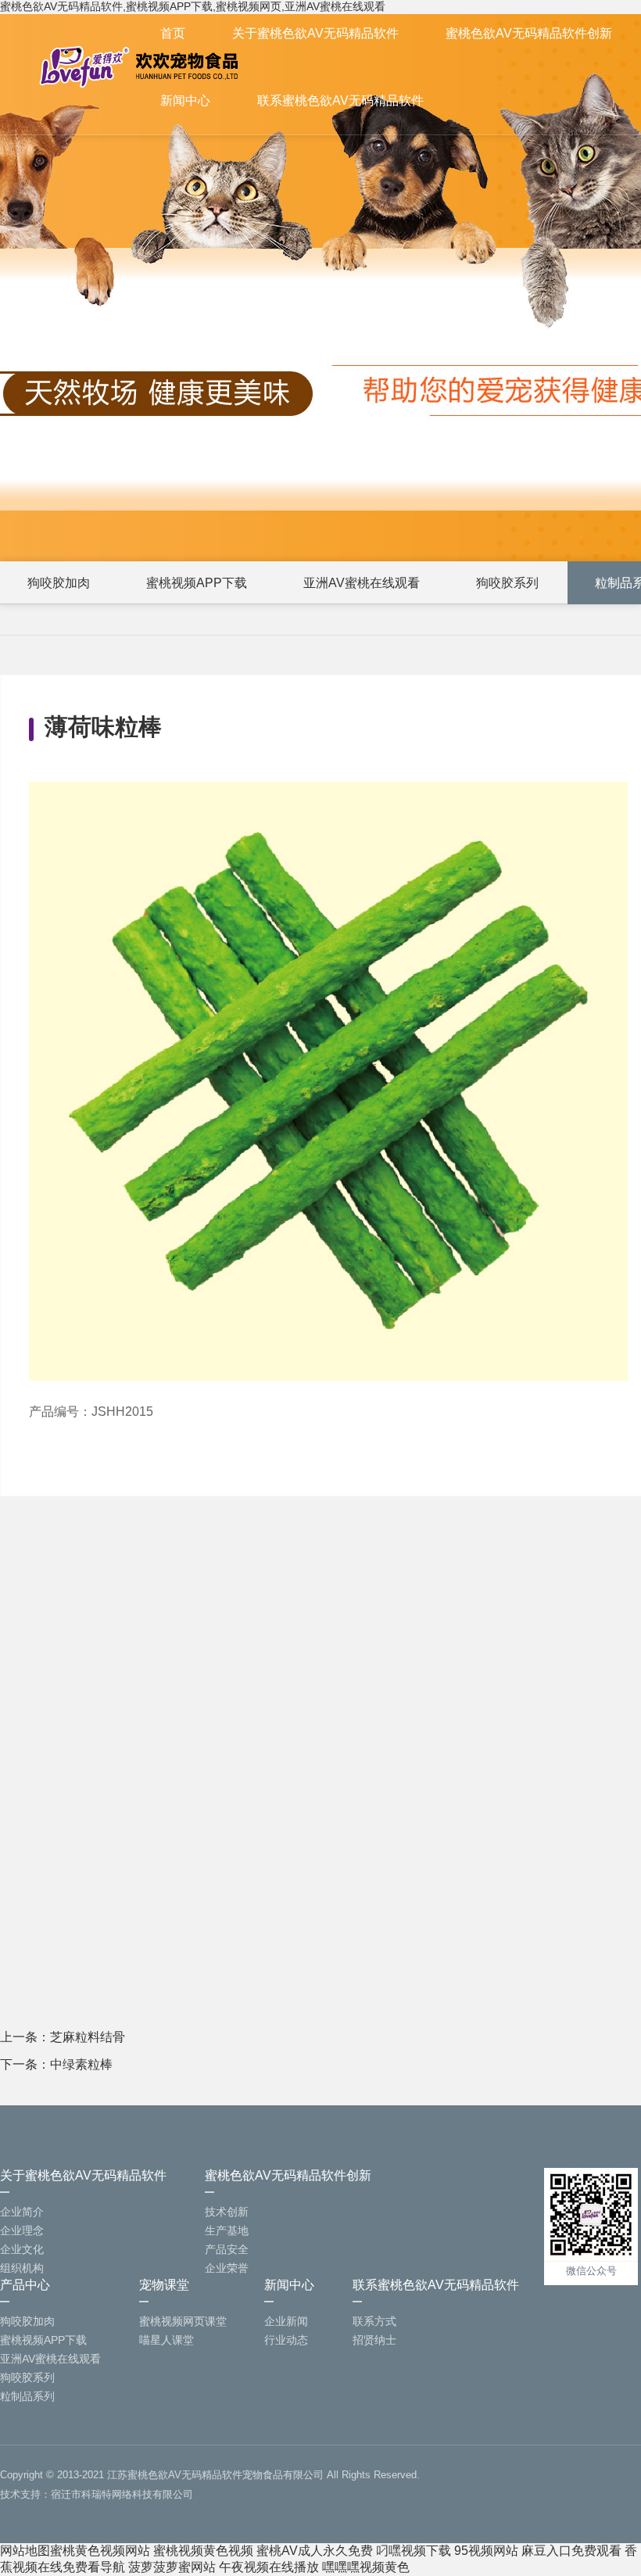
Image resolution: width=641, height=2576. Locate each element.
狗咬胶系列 (507, 583)
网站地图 (25, 2551)
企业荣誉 (227, 2268)
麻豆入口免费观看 (571, 2551)
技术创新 (227, 2212)
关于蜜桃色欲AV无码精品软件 (315, 33)
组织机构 (22, 2268)
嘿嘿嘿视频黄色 (366, 2567)
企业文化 (22, 2249)
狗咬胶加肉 (59, 583)
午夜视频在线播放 (269, 2567)
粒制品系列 (27, 2396)
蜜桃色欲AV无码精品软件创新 (529, 33)
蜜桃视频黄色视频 (203, 2551)
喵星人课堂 (167, 2340)
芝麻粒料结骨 (88, 2037)
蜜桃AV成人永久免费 (315, 2551)
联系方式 (374, 2321)
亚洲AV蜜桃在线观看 (362, 583)
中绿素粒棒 (81, 2064)
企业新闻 (286, 2321)
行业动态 (286, 2340)
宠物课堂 (164, 2285)
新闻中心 (185, 100)
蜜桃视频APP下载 (197, 583)
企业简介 (22, 2212)
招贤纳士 (374, 2340)
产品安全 (227, 2249)
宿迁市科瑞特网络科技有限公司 (122, 2494)
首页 (173, 33)
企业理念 (22, 2230)
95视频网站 (486, 2551)
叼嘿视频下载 (414, 2551)
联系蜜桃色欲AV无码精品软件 (340, 100)
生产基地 (227, 2230)
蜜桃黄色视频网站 (100, 2551)
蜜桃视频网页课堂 (183, 2321)
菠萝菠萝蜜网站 (172, 2567)
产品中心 (25, 2285)
